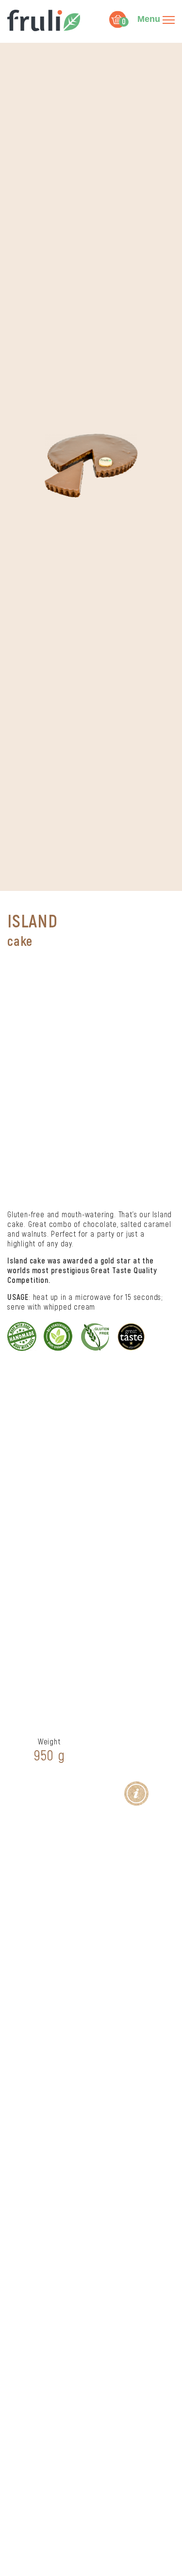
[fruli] (46, 20)
